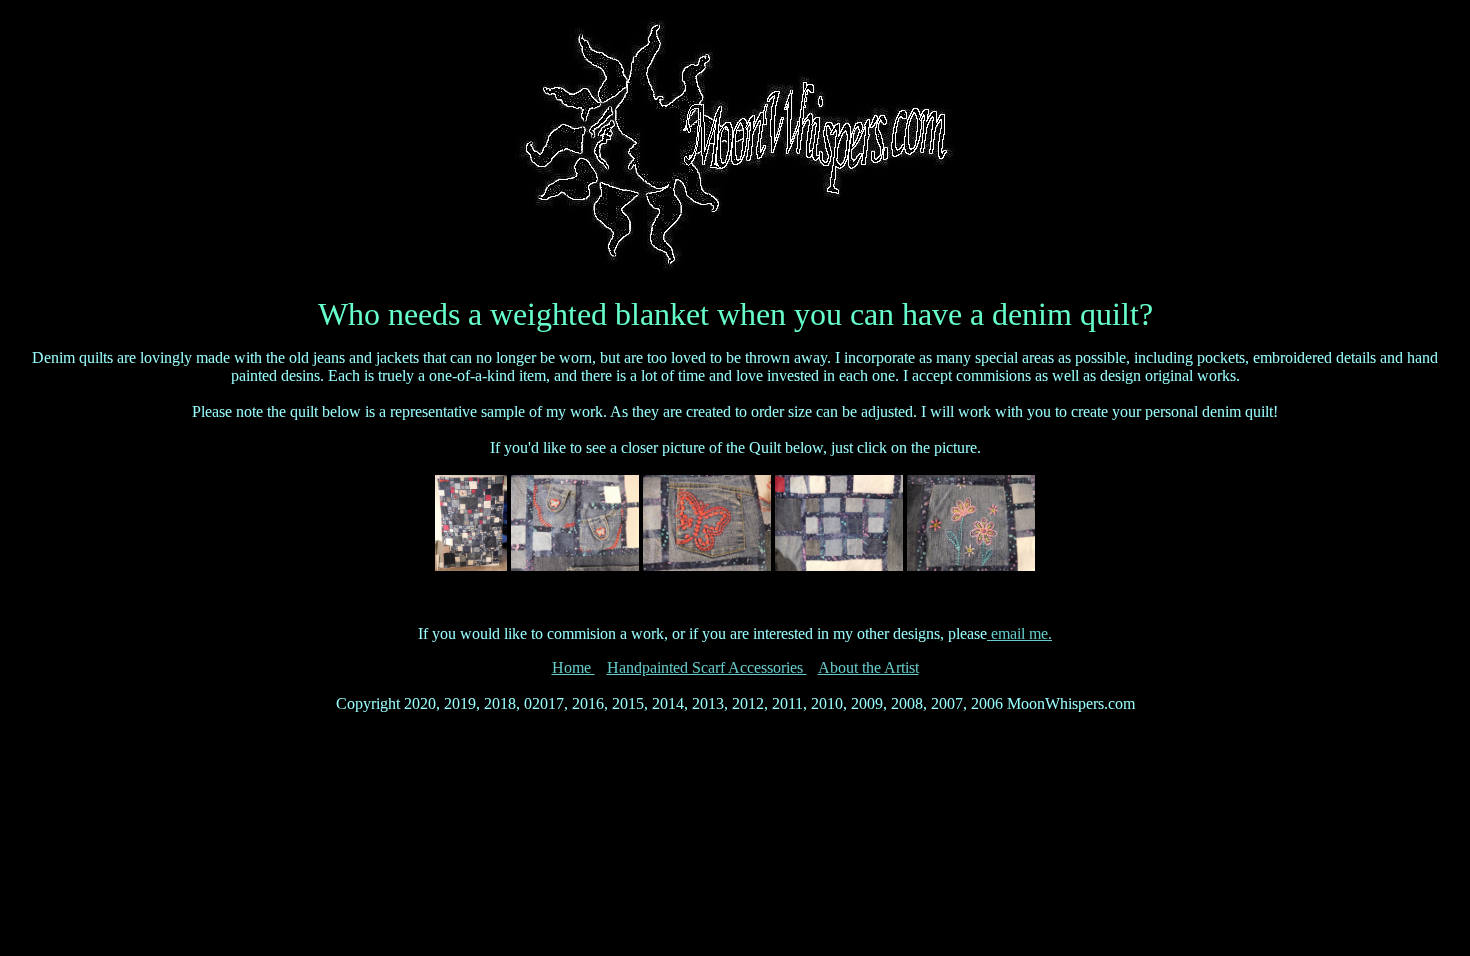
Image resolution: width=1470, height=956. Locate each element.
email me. (1019, 633)
